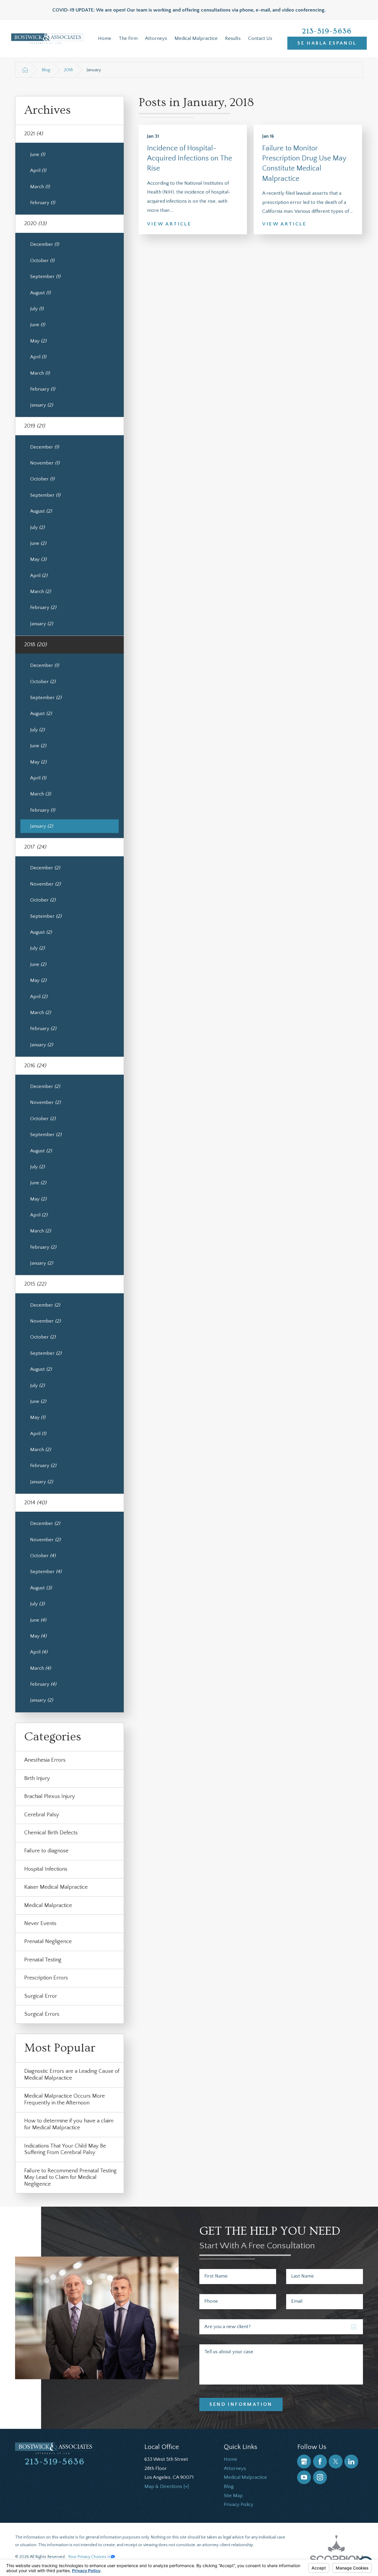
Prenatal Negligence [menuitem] (48, 1941)
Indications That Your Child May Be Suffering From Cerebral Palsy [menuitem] (65, 2149)
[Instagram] (320, 2477)
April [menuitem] (38, 170)
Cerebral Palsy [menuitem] (42, 1815)
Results (233, 38)
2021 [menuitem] (34, 134)
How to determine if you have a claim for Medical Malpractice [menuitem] (69, 2124)
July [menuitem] (37, 309)
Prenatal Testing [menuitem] (43, 1960)
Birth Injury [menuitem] (37, 1778)
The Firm (128, 38)
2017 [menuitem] (35, 847)
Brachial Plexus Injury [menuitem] (50, 1796)
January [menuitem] (41, 405)
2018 (68, 70)
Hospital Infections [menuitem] (46, 1869)
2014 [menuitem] (35, 1503)
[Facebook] (320, 2462)
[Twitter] (336, 2462)
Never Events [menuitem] (40, 1923)
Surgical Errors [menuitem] (42, 2014)
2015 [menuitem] (35, 1284)
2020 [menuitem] (35, 224)
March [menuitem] (40, 187)
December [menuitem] (44, 244)
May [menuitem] (38, 341)
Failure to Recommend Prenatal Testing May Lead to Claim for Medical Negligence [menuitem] (70, 2177)
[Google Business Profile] (304, 2462)
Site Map (233, 2496)
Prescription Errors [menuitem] (46, 1978)
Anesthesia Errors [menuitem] (45, 1760)
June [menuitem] (38, 155)
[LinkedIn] (351, 2462)
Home (105, 38)
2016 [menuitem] (35, 1066)
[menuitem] (105, 39)
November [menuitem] (45, 463)
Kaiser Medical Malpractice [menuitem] (56, 1887)
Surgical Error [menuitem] (41, 1996)
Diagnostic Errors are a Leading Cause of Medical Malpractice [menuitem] (72, 2075)
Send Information (241, 2404)
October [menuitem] (42, 261)
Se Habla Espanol (327, 43)
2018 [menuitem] (35, 645)
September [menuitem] (45, 277)
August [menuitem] (40, 293)
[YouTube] (304, 2477)
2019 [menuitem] (35, 426)
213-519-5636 (327, 31)
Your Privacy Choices (88, 2557)
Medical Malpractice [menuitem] (48, 1905)
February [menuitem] (43, 203)
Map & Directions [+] (167, 2486)
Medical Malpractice (196, 38)
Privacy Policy (239, 2504)
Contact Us (260, 38)
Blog (46, 70)
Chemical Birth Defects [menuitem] (51, 1833)
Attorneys (156, 38)
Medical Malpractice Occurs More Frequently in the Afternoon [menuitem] (65, 2099)
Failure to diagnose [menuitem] (46, 1851)
